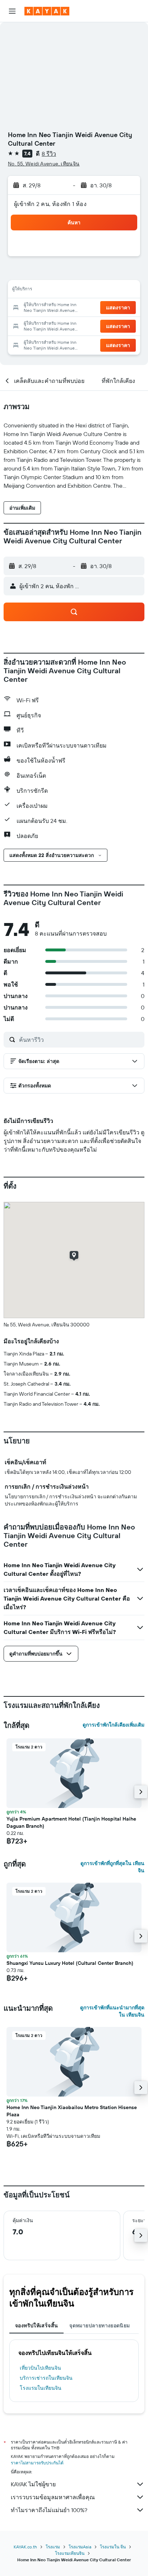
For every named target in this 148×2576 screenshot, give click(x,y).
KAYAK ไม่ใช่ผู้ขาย (33, 2484)
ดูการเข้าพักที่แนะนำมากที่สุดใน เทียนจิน (112, 2011)
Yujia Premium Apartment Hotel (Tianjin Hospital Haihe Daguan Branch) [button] (71, 1822)
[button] (12, 11)
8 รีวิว (49, 154)
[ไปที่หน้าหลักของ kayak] (47, 11)
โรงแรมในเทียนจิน (41, 2388)
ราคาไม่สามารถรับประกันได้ (37, 2463)
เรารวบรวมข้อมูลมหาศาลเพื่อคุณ (53, 2497)
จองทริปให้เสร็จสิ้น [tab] (36, 2326)
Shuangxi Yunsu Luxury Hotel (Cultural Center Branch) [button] (70, 1963)
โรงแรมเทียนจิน (70, 2553)
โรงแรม (53, 2547)
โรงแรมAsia (80, 2547)
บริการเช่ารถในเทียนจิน (46, 2378)
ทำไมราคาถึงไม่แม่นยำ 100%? (49, 2510)
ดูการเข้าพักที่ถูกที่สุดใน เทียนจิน (112, 1867)
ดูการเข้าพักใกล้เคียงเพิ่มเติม (114, 1725)
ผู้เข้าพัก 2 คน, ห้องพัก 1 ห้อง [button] (50, 204)
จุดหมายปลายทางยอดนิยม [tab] (100, 2326)
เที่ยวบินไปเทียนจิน (40, 2368)
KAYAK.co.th (25, 2547)
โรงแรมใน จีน (113, 2547)
